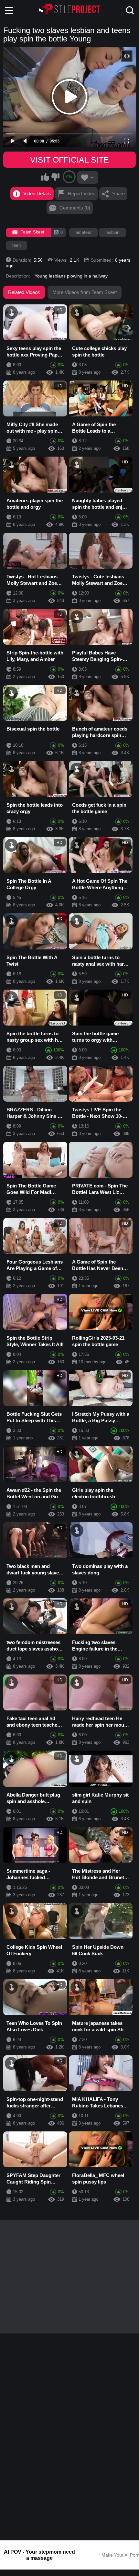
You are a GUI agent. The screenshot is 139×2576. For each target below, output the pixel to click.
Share (118, 193)
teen (16, 245)
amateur (84, 232)
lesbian (112, 232)
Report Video (82, 193)
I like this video (45, 177)
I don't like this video (55, 177)
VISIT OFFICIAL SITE (69, 160)
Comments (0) (75, 208)
